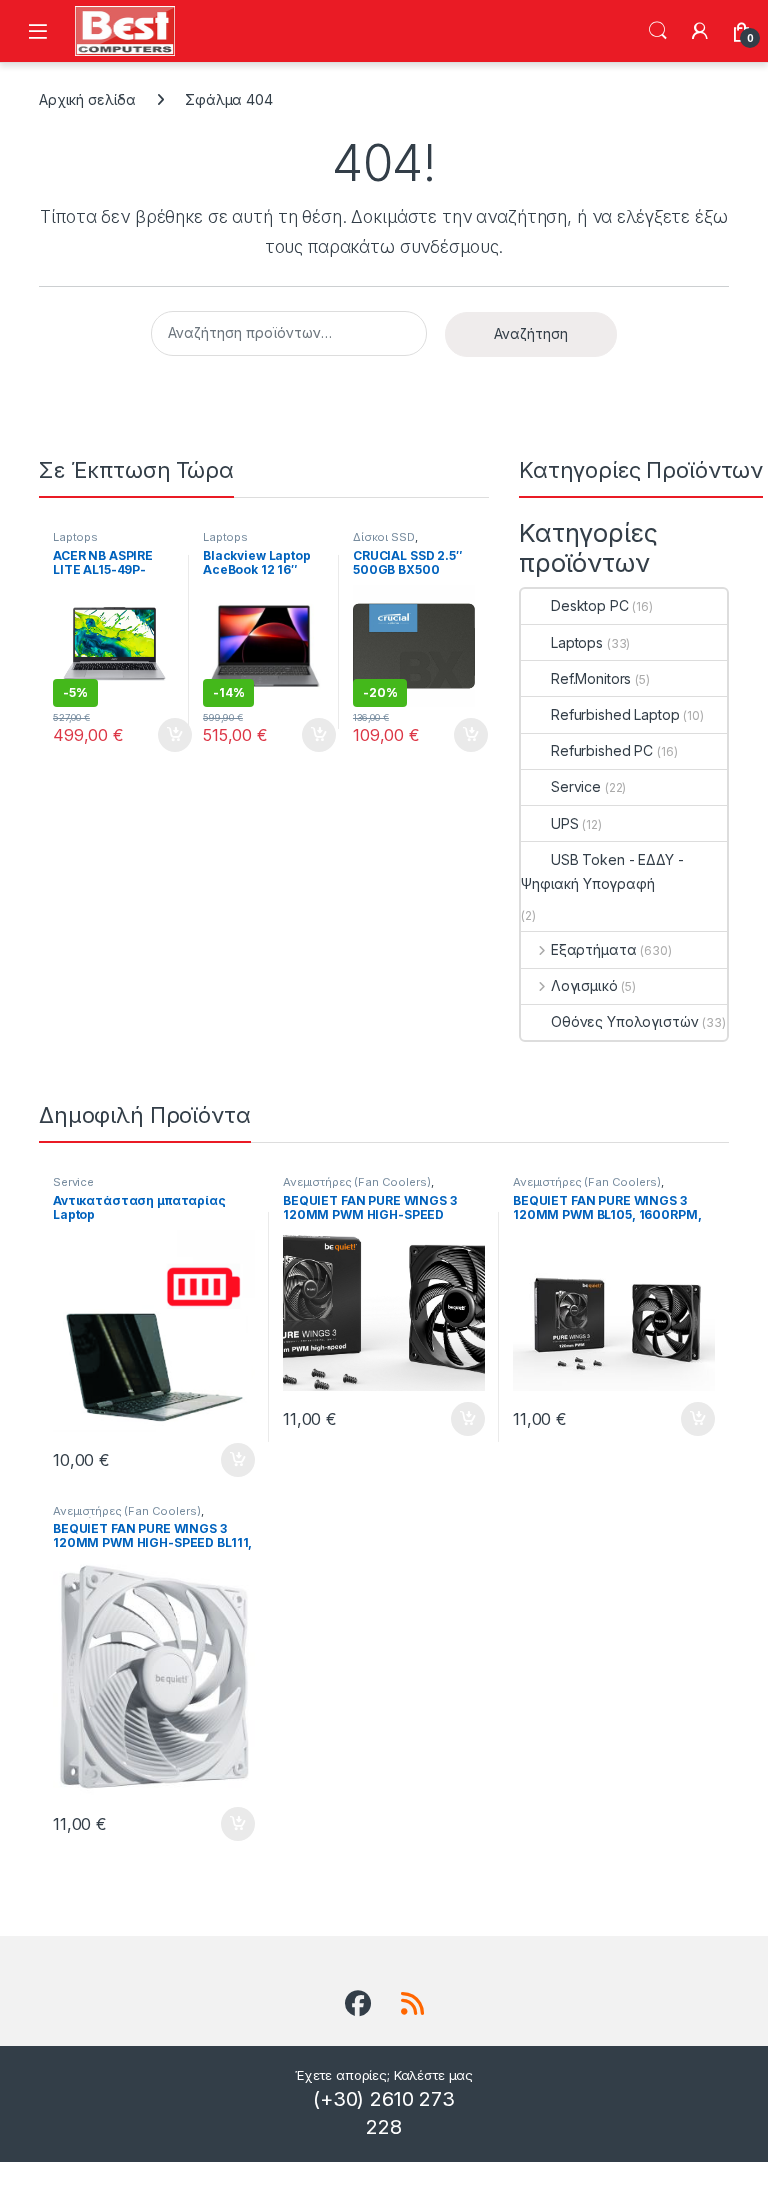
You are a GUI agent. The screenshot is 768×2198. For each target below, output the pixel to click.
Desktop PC (590, 605)
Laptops (75, 537)
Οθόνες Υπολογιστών (624, 1021)
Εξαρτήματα (593, 949)
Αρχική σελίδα (87, 99)
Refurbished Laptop (615, 714)
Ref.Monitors (591, 678)
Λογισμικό (584, 985)
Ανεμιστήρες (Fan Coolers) (357, 1182)
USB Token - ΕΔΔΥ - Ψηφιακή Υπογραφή (602, 871)
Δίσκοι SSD (384, 537)
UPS (565, 823)
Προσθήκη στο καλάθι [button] (158, 735)
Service (576, 786)
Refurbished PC (602, 750)
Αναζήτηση (658, 31)
